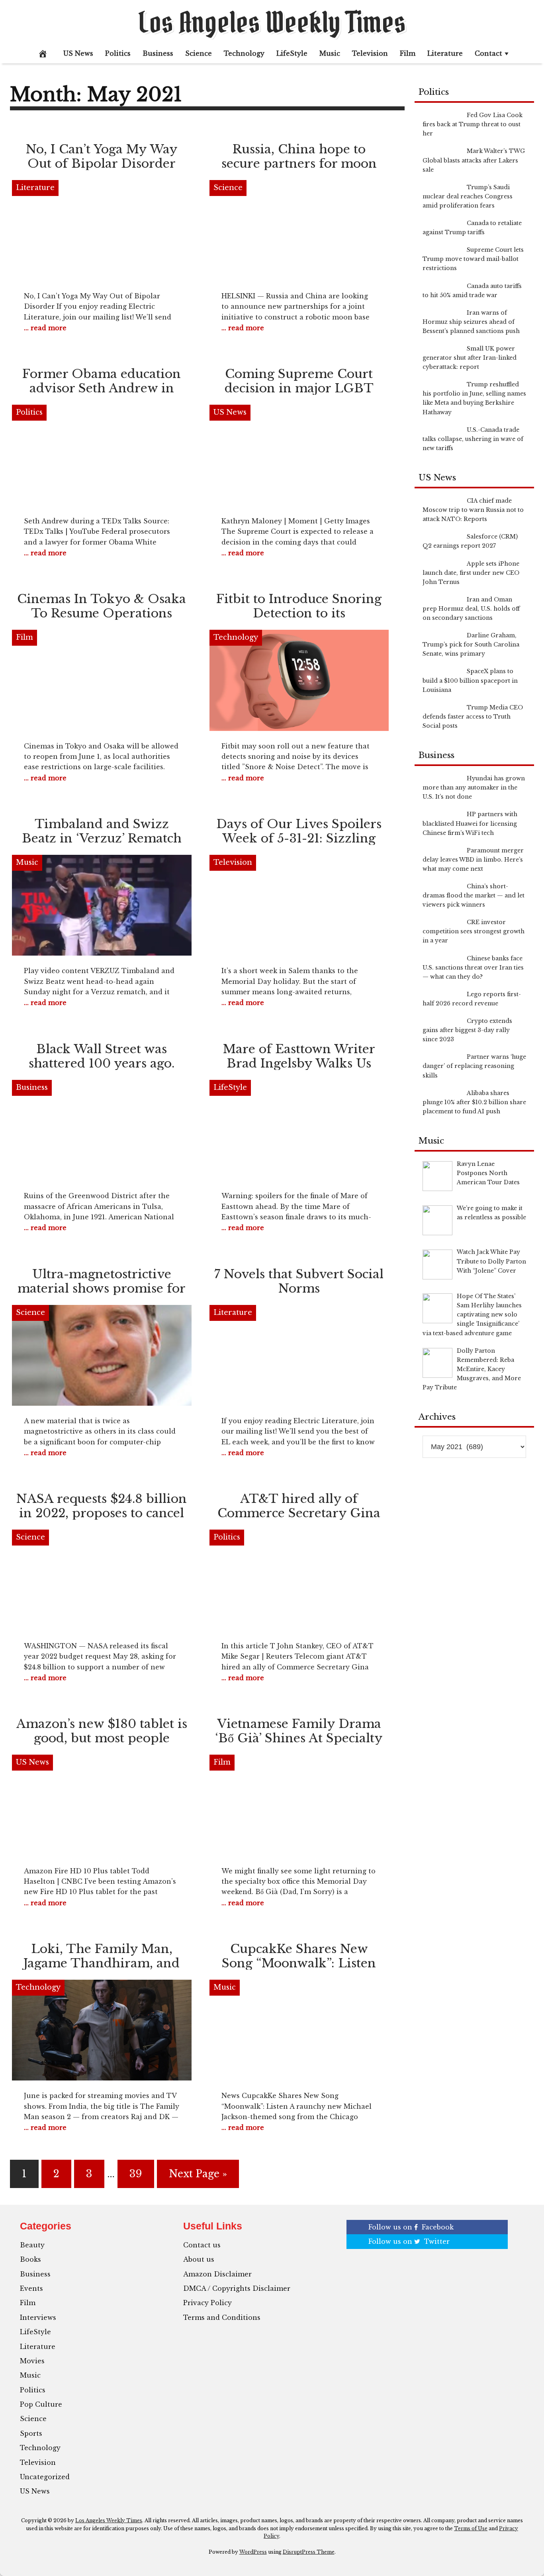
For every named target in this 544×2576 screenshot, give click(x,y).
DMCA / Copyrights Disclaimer (237, 2288)
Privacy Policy (207, 2303)
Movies (32, 2361)
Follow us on (411, 2227)
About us (199, 2259)
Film (408, 53)
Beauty (32, 2245)
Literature (445, 53)
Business (158, 53)
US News (78, 53)
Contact (488, 53)
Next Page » (198, 2174)
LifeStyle (292, 53)
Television (370, 53)
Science (199, 53)
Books (30, 2259)
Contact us (202, 2245)
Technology (244, 53)
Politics (118, 53)
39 (136, 2174)
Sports (31, 2433)
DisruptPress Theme (309, 2552)
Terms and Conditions (222, 2317)
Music (330, 53)
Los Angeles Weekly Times (272, 22)
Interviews (38, 2317)
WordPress (253, 2552)
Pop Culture (41, 2404)
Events (31, 2288)
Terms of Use (471, 2528)
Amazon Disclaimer (217, 2274)
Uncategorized (45, 2477)
